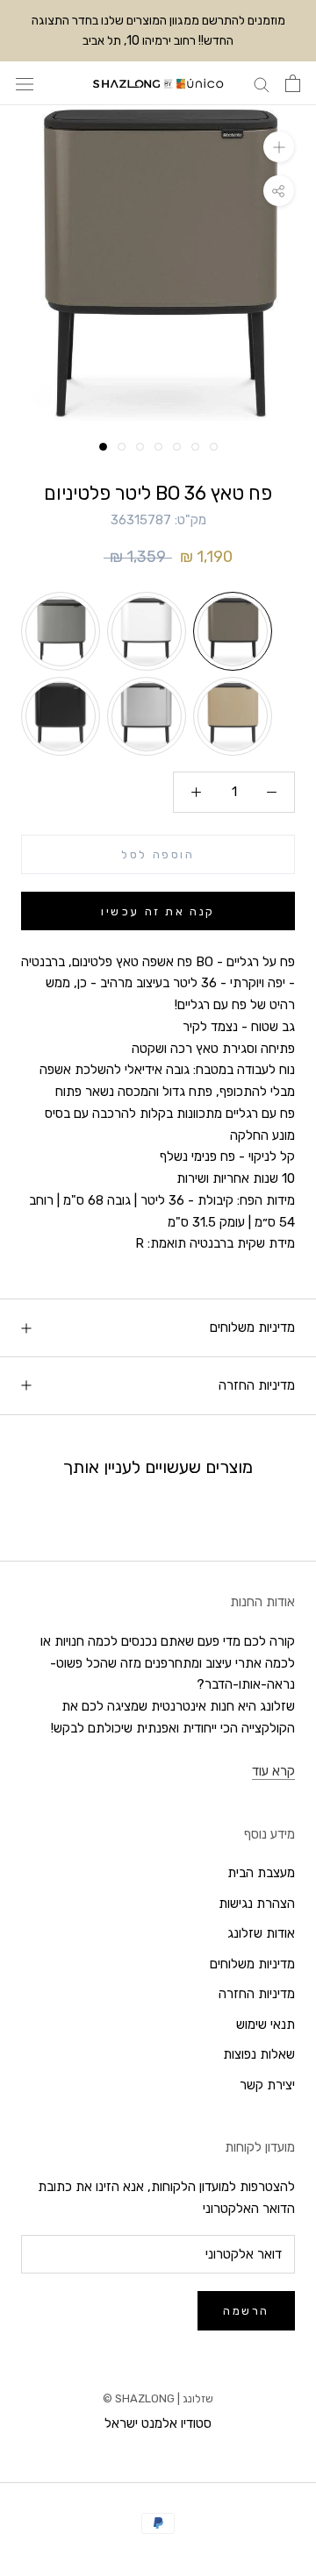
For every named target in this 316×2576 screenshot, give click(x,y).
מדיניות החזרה (257, 1385)
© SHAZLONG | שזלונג (158, 2398)
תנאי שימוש (266, 2025)
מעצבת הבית (261, 1873)
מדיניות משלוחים (252, 1327)
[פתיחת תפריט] (25, 84)
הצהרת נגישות (257, 1904)
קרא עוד (273, 1771)
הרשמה (246, 2311)
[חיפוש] (262, 84)
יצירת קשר (267, 2085)
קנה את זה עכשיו (158, 911)
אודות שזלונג (261, 1933)
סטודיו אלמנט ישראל (158, 2423)
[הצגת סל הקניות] (293, 83)
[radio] (61, 631)
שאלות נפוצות (259, 2054)
